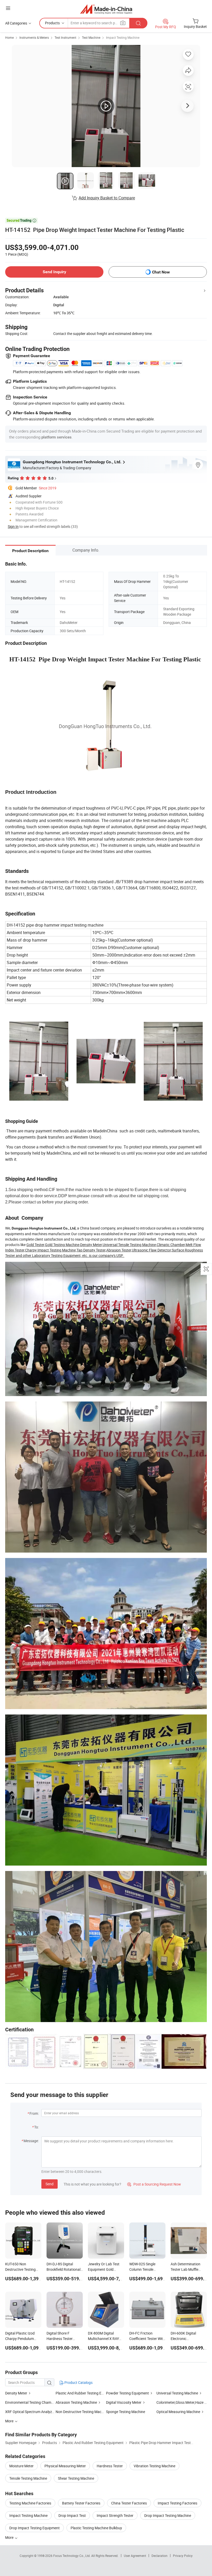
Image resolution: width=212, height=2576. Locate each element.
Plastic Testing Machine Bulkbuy (96, 2528)
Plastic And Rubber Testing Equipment (86, 2393)
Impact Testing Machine (123, 37)
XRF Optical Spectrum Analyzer (30, 2412)
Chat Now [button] (161, 272)
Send (50, 2184)
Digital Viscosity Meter (124, 2402)
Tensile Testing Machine (28, 2478)
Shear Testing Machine (76, 2478)
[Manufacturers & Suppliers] (106, 9)
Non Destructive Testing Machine (82, 2412)
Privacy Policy (183, 2556)
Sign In (13, 526)
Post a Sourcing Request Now (154, 2184)
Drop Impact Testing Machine (168, 2515)
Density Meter (16, 2393)
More (10, 2537)
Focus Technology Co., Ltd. (72, 2556)
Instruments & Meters (34, 37)
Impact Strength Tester (115, 2515)
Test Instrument (65, 37)
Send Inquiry (54, 272)
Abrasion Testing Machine (76, 2402)
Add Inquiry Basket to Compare (107, 198)
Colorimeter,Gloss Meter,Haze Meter (182, 2402)
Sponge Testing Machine (126, 2412)
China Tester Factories (129, 2503)
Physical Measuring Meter (65, 2466)
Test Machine (91, 37)
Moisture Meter (21, 2466)
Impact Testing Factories (177, 2503)
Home (9, 37)
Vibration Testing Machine (154, 2466)
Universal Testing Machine (177, 2393)
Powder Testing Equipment (127, 2393)
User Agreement (135, 2556)
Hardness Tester (110, 2466)
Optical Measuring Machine (178, 2412)
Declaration (160, 2556)
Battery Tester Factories (81, 2503)
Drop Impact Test (72, 2515)
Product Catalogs (78, 2382)
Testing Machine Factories (30, 2503)
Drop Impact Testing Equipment (35, 2528)
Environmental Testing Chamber (31, 2402)
